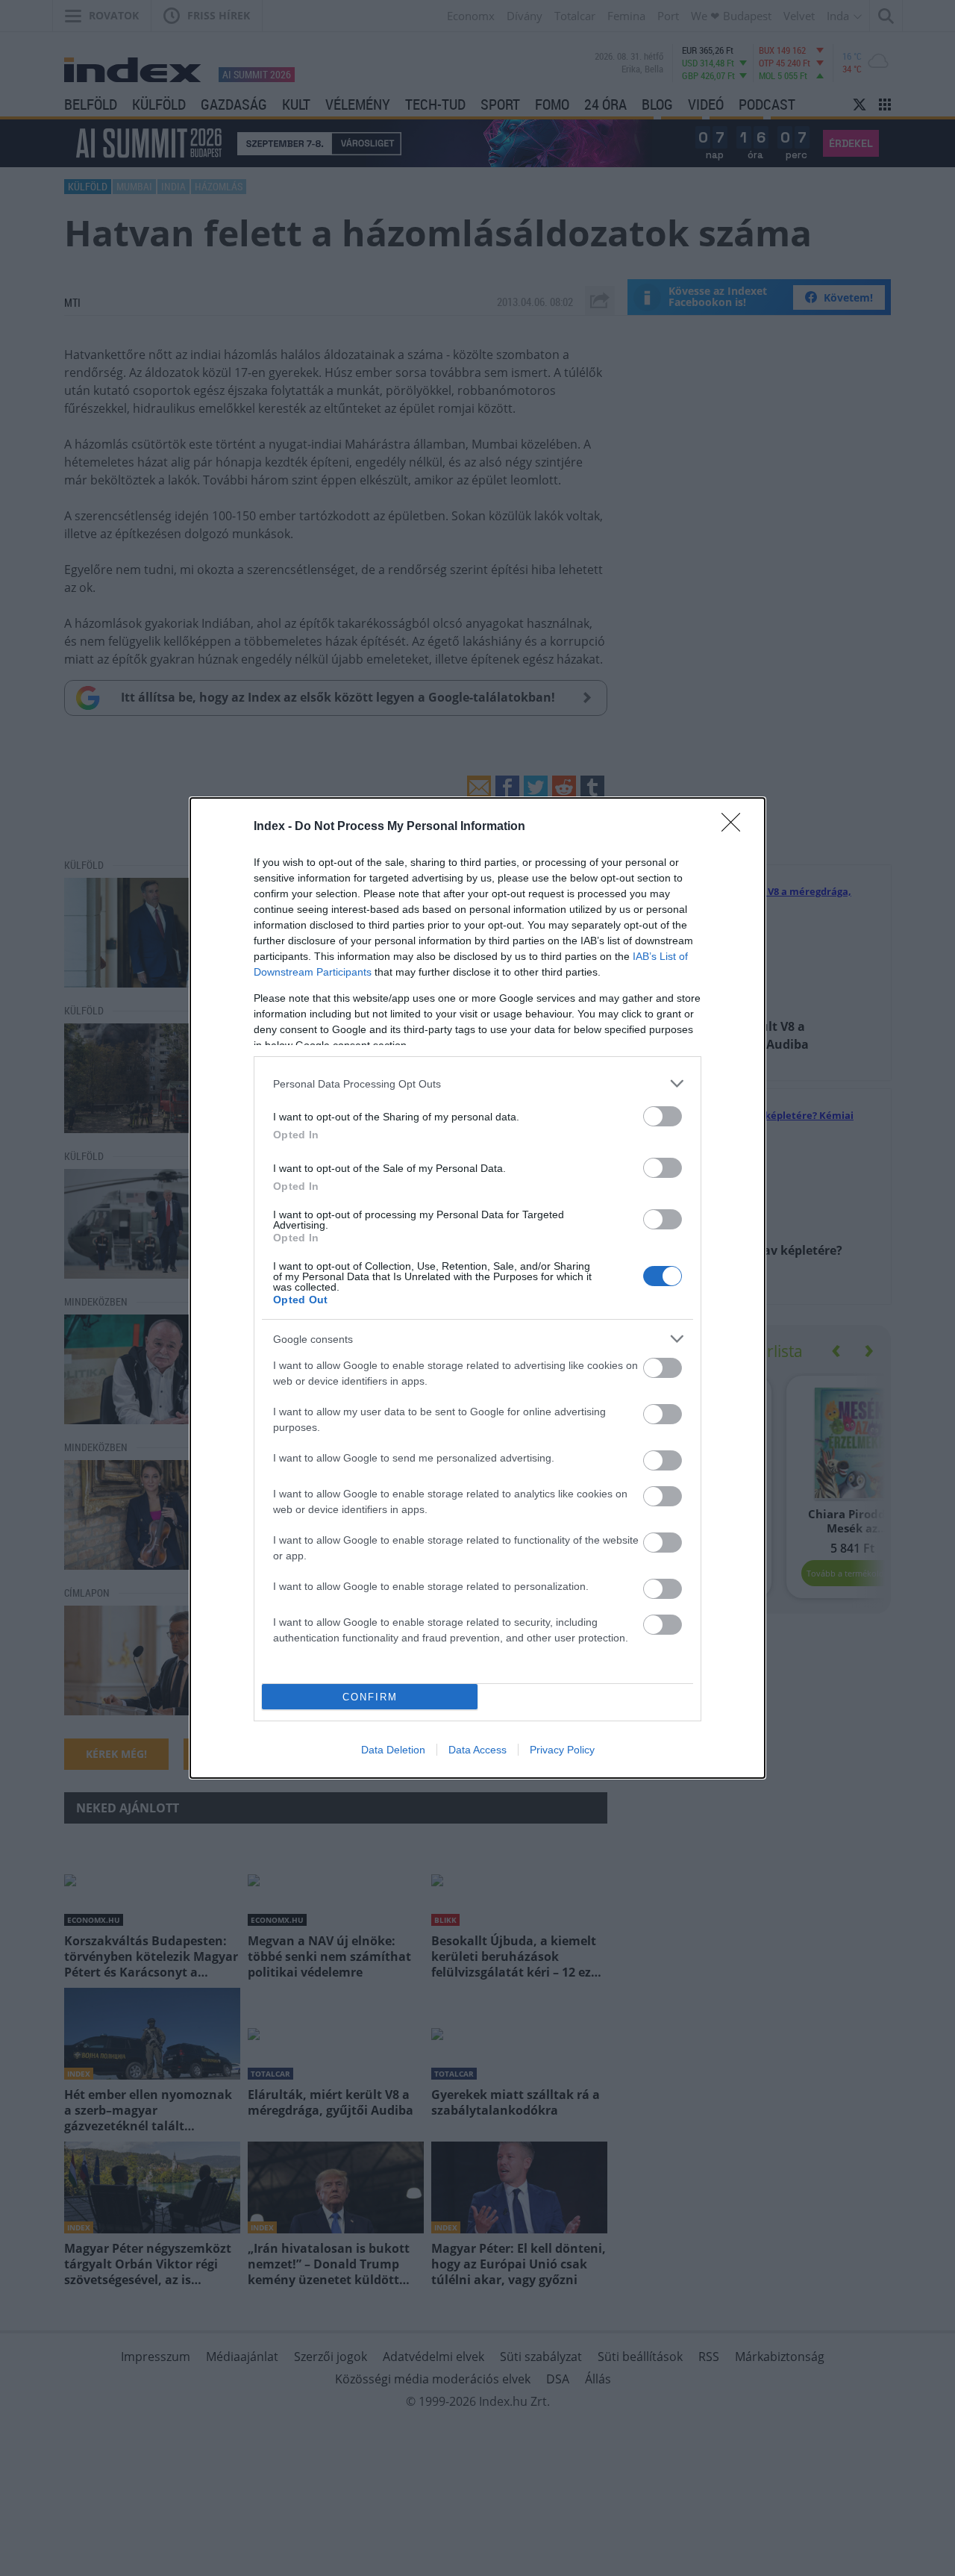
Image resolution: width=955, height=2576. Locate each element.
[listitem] (477, 1083)
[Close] (736, 827)
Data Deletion (393, 1750)
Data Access (477, 1750)
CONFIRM (370, 1697)
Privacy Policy (562, 1750)
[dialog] (477, 1288)
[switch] (663, 1116)
